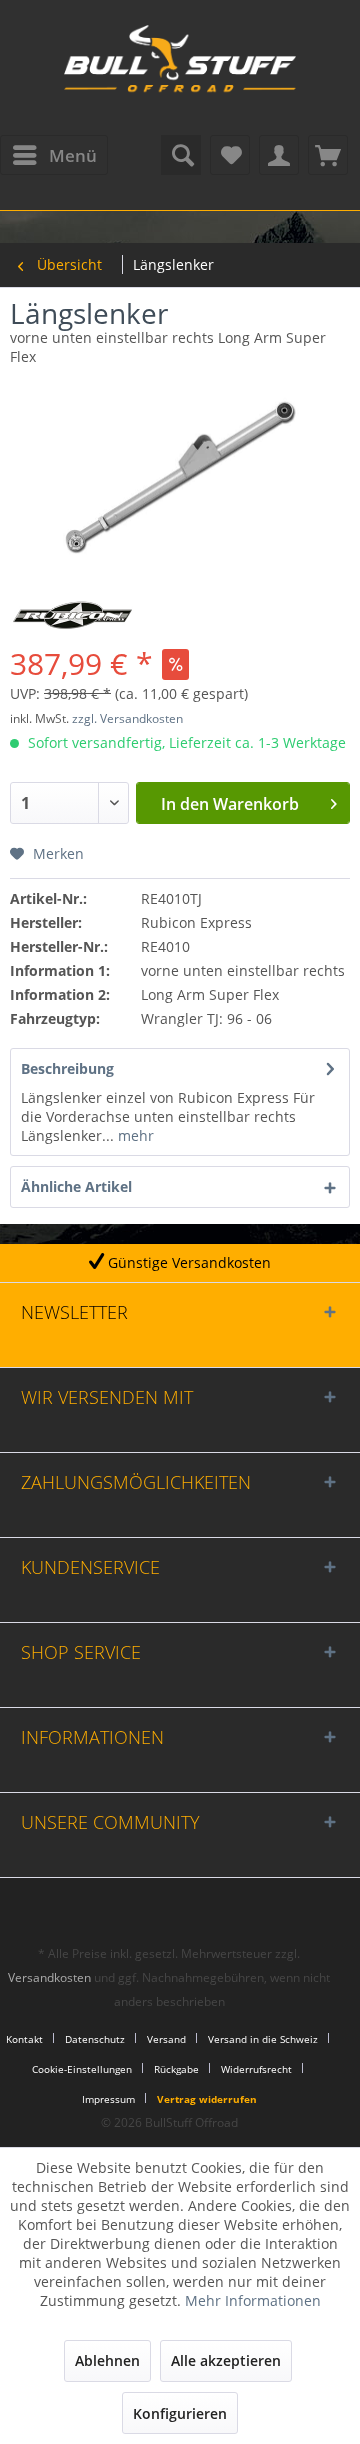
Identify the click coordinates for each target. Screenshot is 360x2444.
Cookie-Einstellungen (82, 2069)
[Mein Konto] (279, 155)
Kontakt (24, 2039)
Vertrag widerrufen (207, 2099)
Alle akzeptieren (226, 2360)
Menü (73, 155)
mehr (134, 1135)
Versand (166, 2039)
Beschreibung (67, 1068)
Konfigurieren (180, 2413)
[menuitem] (54, 155)
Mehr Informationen (253, 2300)
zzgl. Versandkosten (127, 718)
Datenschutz (95, 2039)
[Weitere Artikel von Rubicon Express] (72, 615)
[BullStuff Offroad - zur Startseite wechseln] (180, 70)
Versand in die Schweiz (263, 2039)
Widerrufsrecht (256, 2069)
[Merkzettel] (230, 155)
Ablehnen (107, 2360)
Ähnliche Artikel (76, 1186)
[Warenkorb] (328, 155)
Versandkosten (49, 1977)
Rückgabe (176, 2069)
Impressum (108, 2099)
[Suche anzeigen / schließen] (181, 155)
